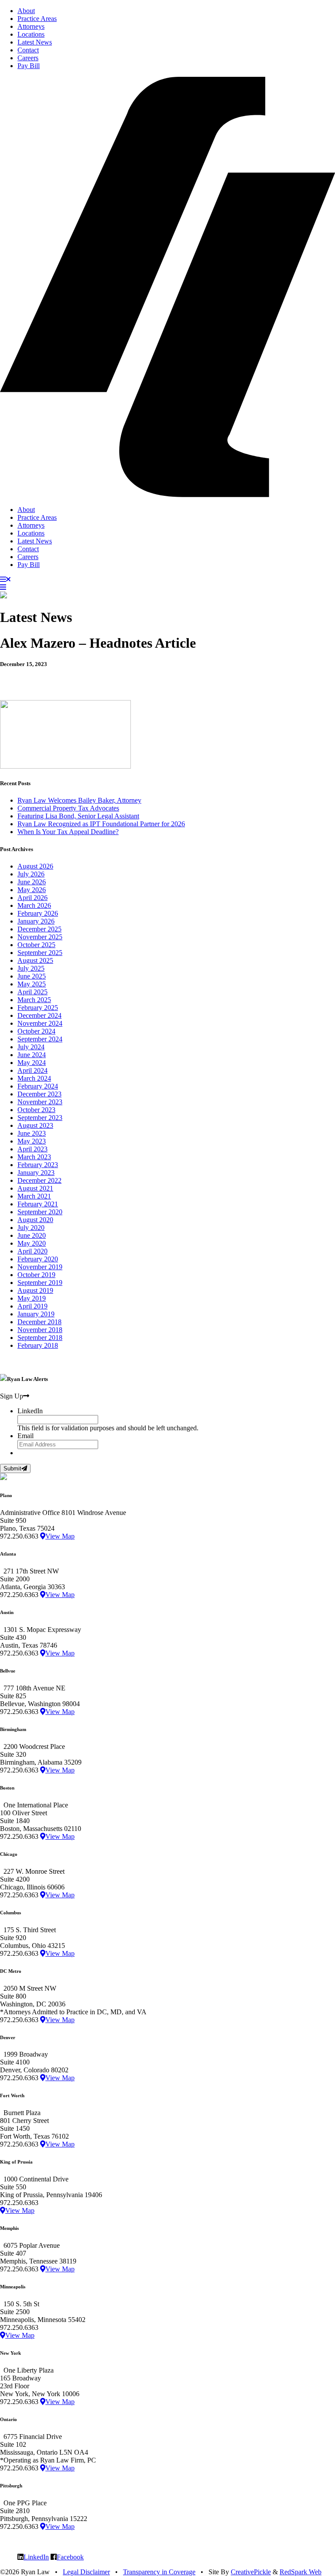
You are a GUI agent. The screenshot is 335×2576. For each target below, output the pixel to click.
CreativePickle (251, 2572)
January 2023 (36, 1173)
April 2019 (32, 1306)
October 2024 (36, 1031)
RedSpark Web (301, 2572)
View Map (60, 1536)
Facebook (70, 2557)
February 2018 (38, 1345)
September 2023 (40, 1118)
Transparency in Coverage (159, 2572)
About (26, 11)
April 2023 (32, 1149)
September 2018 (40, 1338)
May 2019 (32, 1298)
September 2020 (40, 1212)
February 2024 (38, 1086)
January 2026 (36, 921)
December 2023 (39, 1094)
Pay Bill (29, 66)
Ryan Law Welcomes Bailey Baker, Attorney (79, 800)
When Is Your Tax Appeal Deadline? (68, 832)
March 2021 (34, 1196)
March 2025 (34, 1000)
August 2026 (35, 866)
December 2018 (39, 1322)
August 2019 (35, 1290)
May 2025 (32, 984)
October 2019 (36, 1275)
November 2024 (40, 1023)
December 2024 (39, 1015)
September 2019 (40, 1283)
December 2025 (39, 929)
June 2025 (32, 976)
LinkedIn (36, 2557)
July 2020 (31, 1228)
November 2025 (40, 937)
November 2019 (40, 1267)
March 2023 (34, 1157)
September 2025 (40, 953)
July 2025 (31, 968)
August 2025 (35, 960)
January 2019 (36, 1314)
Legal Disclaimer (86, 2572)
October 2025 (36, 945)
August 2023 (35, 1125)
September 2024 (40, 1039)
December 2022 (39, 1180)
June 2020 (32, 1235)
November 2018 (40, 1330)
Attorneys (31, 26)
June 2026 (32, 882)
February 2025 (38, 1008)
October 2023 (36, 1110)
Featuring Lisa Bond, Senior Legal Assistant (78, 816)
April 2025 (32, 992)
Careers (28, 58)
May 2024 (32, 1063)
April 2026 (32, 898)
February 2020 (38, 1259)
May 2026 (32, 890)
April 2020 (32, 1251)
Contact (28, 50)
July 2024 (31, 1047)
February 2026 (38, 913)
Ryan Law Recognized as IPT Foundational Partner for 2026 (101, 824)
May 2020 (32, 1243)
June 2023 (32, 1133)
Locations (31, 34)
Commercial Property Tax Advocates (68, 808)
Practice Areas (37, 19)
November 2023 (40, 1102)
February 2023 (38, 1165)
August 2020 (35, 1220)
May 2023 (32, 1141)
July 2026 (31, 874)
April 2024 (32, 1070)
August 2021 (35, 1188)
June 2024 (32, 1055)
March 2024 (34, 1078)
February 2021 (38, 1204)
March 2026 (34, 905)
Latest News (35, 42)
